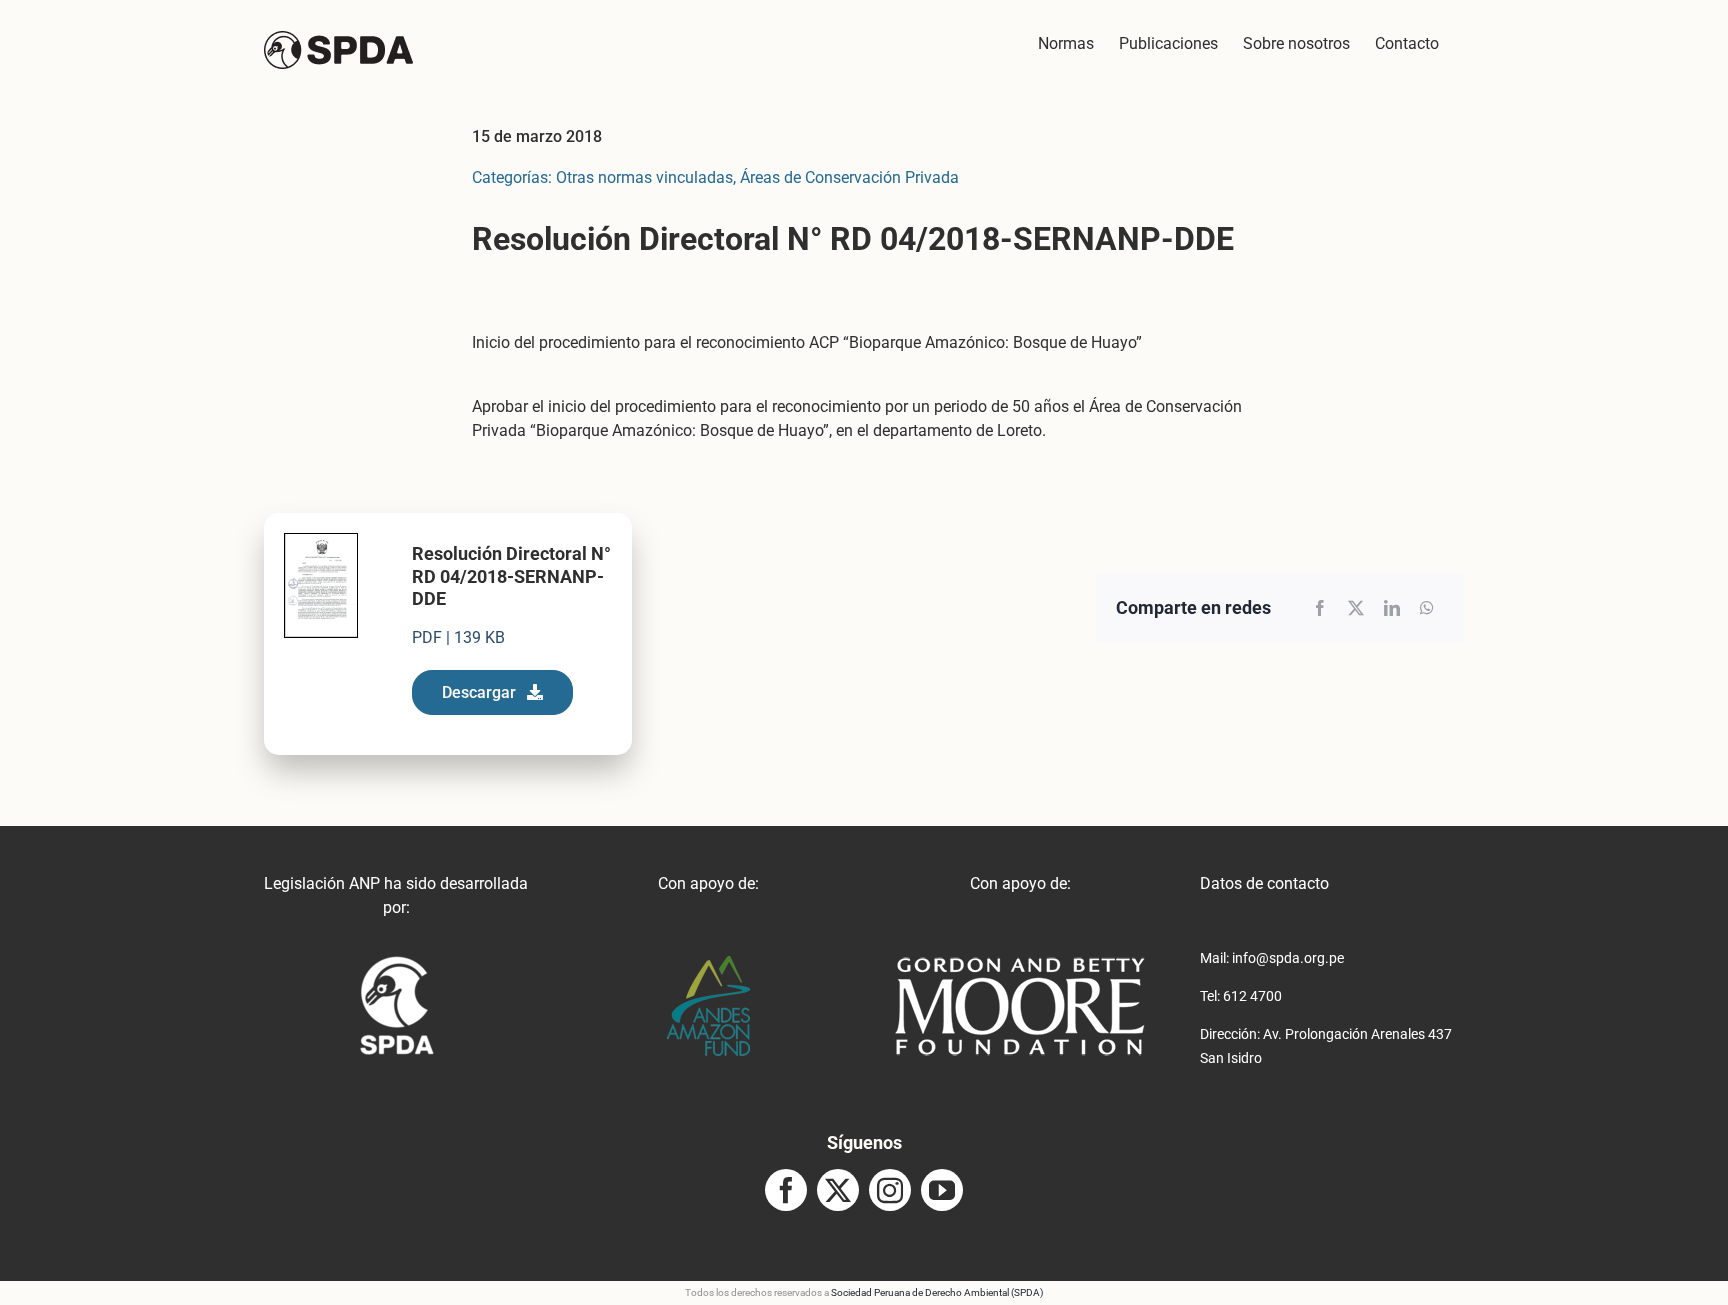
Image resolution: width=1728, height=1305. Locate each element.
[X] (1356, 608)
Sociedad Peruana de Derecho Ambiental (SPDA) (937, 1292)
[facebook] (786, 1190)
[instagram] (890, 1190)
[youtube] (942, 1190)
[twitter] (838, 1190)
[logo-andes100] (708, 963)
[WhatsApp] (1427, 608)
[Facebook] (1320, 608)
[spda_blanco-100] (396, 963)
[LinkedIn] (1392, 608)
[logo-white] (1020, 963)
